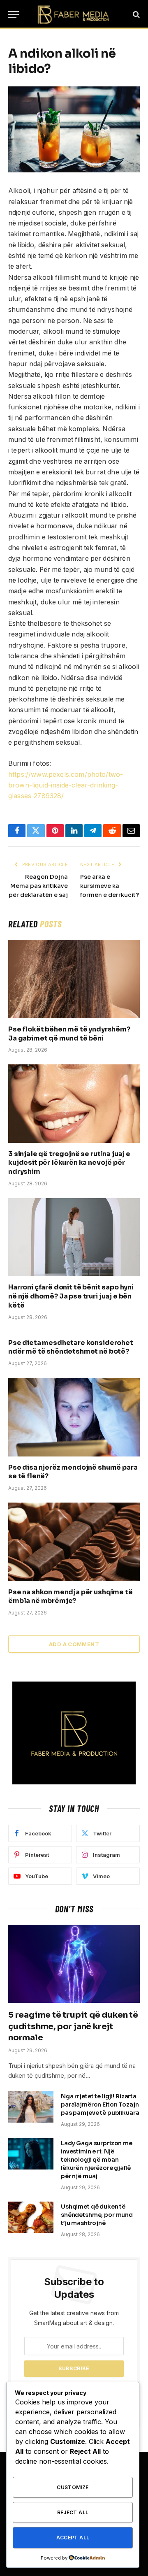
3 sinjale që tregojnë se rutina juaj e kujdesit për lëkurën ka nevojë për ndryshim (69, 1163)
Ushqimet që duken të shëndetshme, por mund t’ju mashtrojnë (97, 2215)
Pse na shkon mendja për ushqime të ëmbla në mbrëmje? (71, 1597)
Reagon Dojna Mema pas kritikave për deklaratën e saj (38, 886)
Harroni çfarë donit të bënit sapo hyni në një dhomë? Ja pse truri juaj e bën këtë (71, 1296)
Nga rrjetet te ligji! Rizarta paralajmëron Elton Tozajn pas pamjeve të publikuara (100, 2104)
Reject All (73, 2512)
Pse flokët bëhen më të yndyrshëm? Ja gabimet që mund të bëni (69, 1034)
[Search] (135, 15)
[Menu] (14, 15)
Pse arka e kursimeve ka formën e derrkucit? (110, 886)
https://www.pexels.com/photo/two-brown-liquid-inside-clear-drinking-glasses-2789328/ (66, 785)
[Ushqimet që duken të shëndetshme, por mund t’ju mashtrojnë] (31, 2217)
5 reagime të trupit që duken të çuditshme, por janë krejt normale (73, 2026)
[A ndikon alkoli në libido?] (74, 129)
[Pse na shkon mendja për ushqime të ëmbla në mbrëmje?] (74, 1542)
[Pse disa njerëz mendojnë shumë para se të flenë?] (74, 1417)
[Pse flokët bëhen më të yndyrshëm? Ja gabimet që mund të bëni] (74, 979)
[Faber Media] (74, 14)
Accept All (73, 2538)
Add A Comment (74, 1644)
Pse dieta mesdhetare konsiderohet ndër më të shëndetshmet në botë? (71, 1347)
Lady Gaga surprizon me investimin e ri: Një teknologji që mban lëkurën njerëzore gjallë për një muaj (97, 2160)
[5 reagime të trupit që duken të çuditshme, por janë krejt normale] (74, 1964)
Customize (73, 2487)
